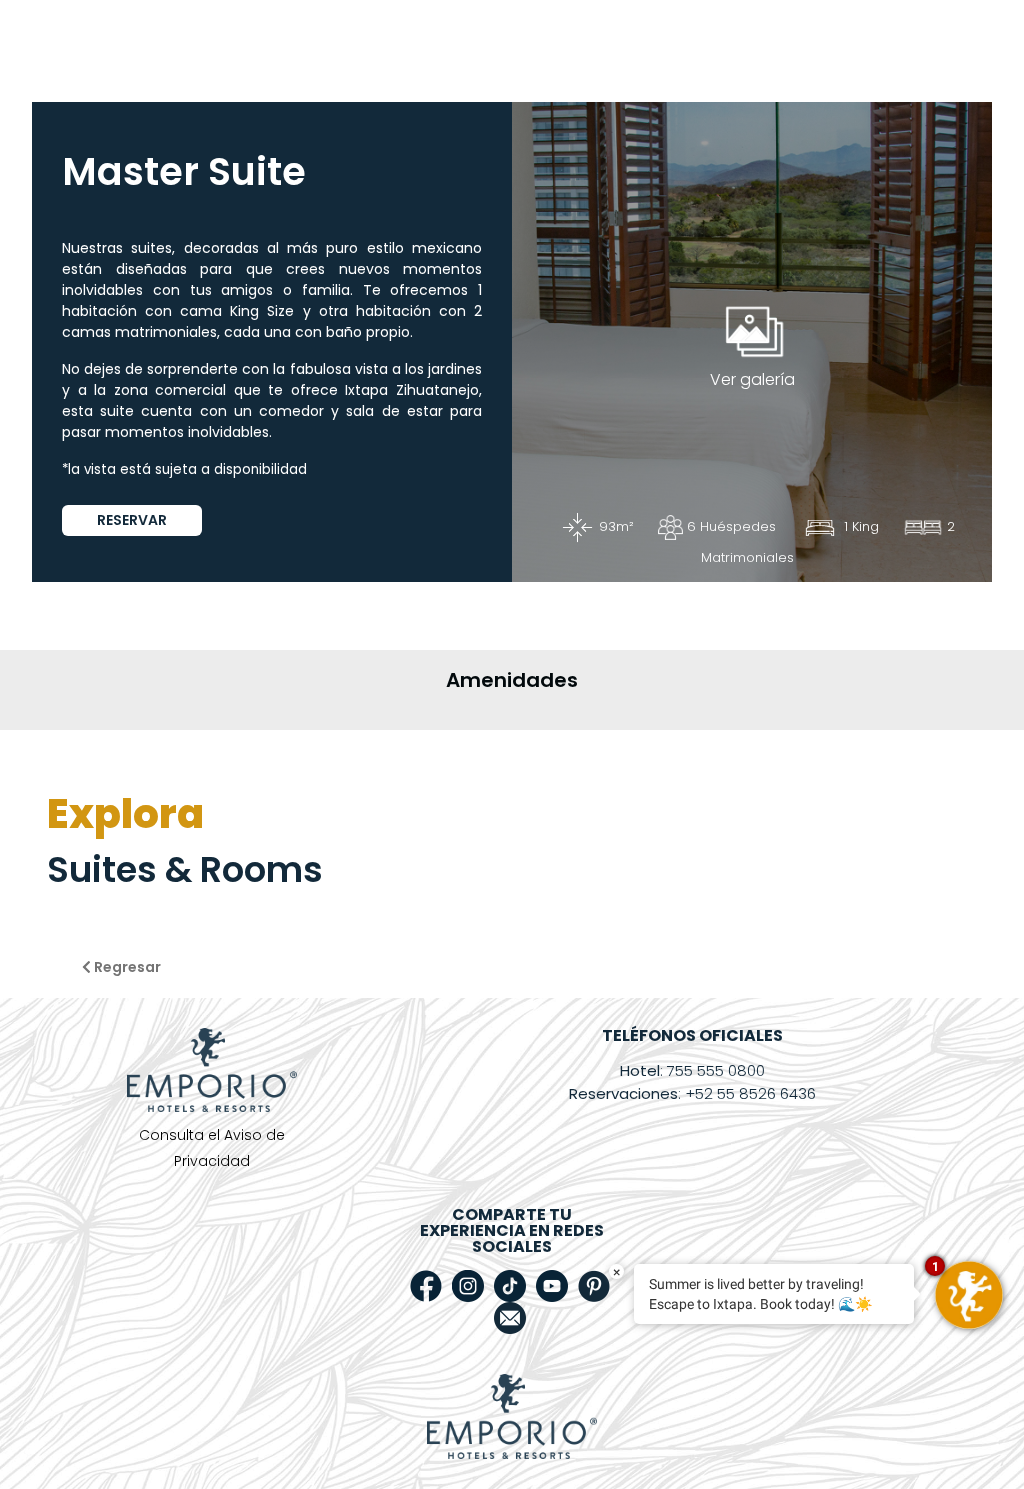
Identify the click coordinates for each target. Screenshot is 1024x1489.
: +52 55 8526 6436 (692, 1093)
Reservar (132, 520)
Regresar (126, 967)
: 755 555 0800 (692, 1070)
